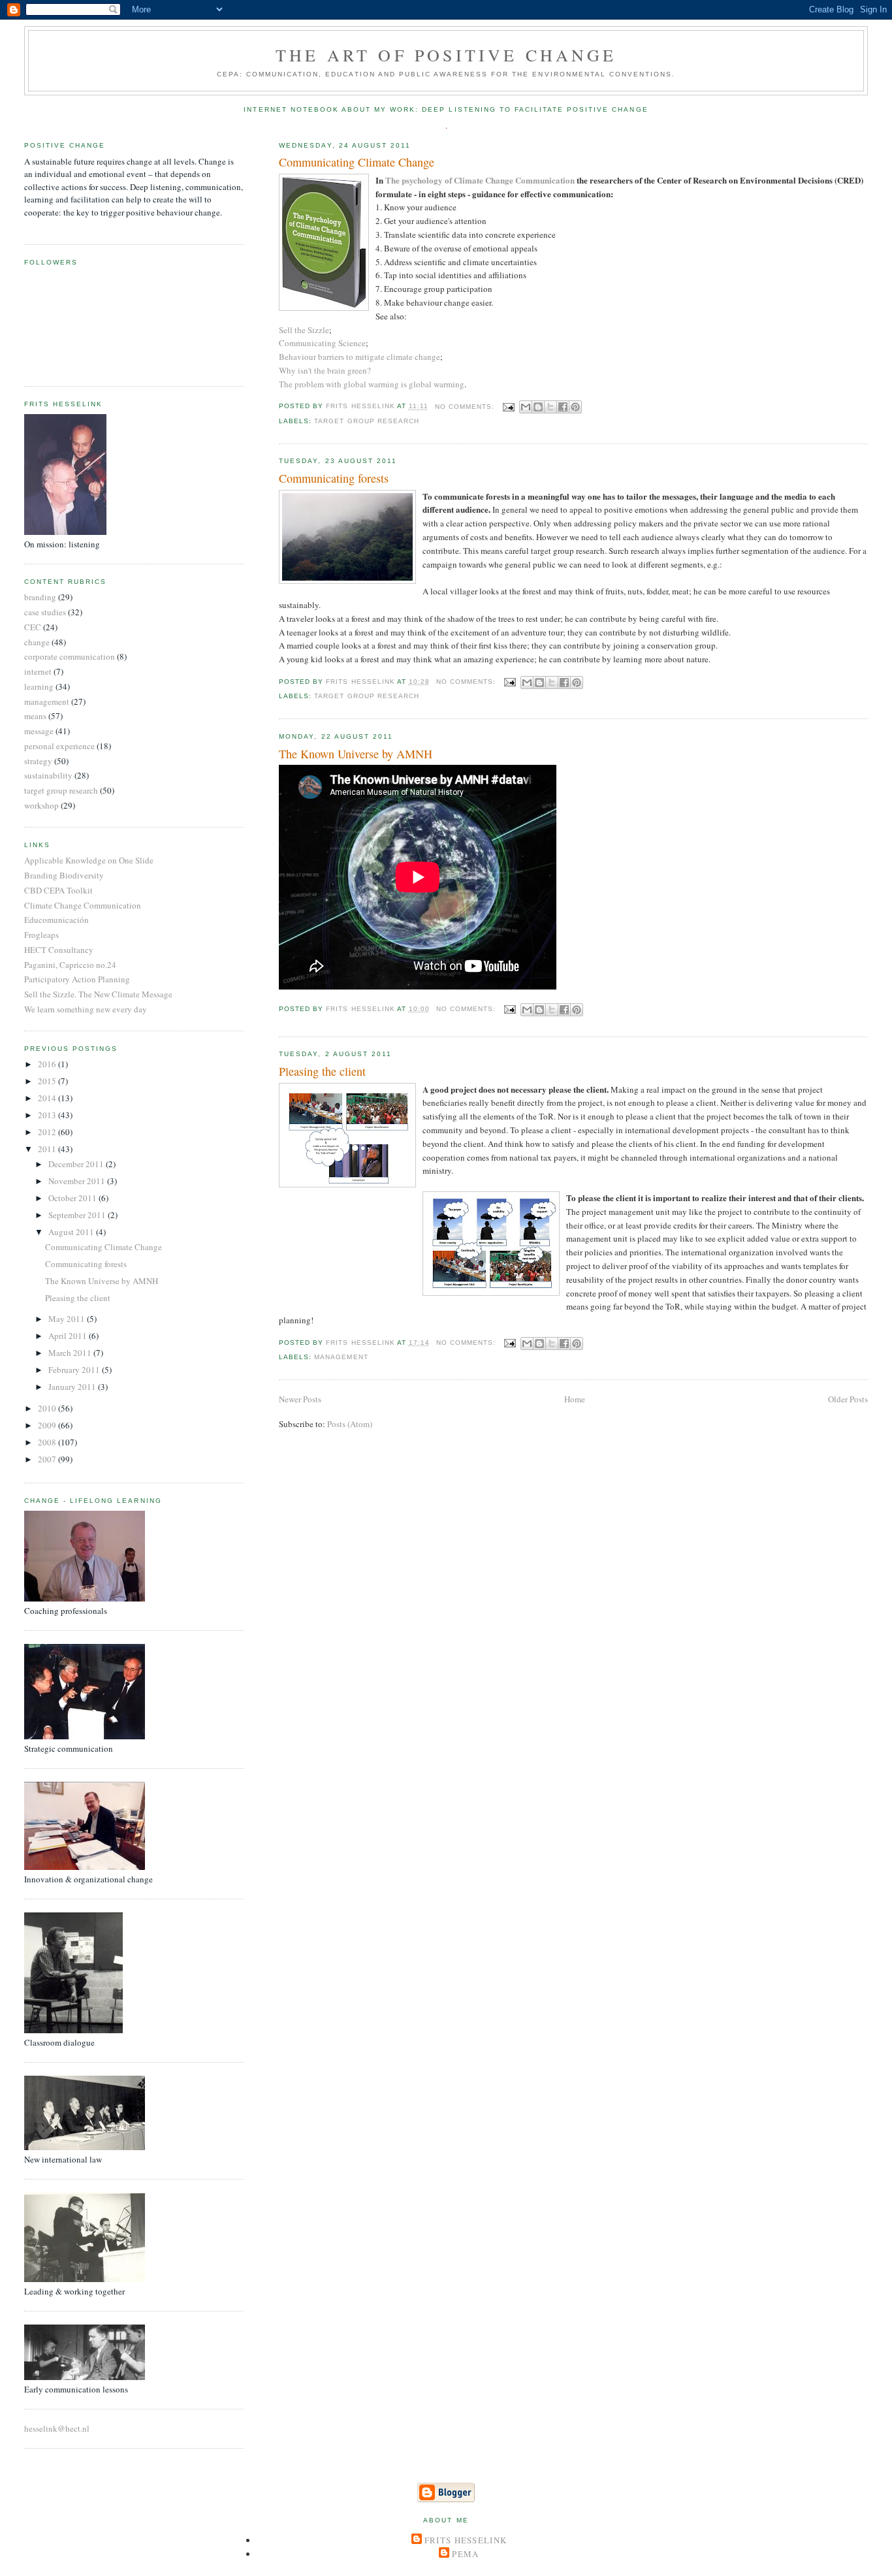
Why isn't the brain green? (325, 370)
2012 (48, 1132)
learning (39, 686)
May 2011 (68, 1319)
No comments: (466, 407)
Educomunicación (56, 920)
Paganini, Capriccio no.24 (70, 965)
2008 (48, 1442)
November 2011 (78, 1181)
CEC (33, 627)
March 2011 (71, 1353)
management (341, 1357)
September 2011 (78, 1215)
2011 (48, 1149)
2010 (48, 1408)
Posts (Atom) (350, 1424)
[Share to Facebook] (563, 407)
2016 (48, 1064)
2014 (48, 1098)
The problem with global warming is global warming (372, 384)
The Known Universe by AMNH (356, 754)
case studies (45, 612)
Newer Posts (300, 1399)
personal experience (59, 746)
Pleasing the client (322, 1071)
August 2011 (72, 1232)
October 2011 (73, 1198)
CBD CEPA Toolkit (58, 890)
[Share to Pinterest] (575, 407)
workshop (41, 805)
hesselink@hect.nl (57, 2428)
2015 (48, 1081)
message (39, 731)
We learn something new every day (86, 1009)
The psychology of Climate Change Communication (480, 180)
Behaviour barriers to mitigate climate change (359, 357)
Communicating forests (334, 478)
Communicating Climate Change (357, 162)
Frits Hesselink (466, 2540)
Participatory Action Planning (77, 979)
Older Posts (848, 1399)
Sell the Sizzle (304, 330)
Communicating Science (322, 343)
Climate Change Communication (83, 905)
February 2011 (75, 1370)
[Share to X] (550, 407)
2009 (48, 1425)
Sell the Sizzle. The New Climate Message (98, 994)
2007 (48, 1459)
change (37, 642)
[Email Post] (508, 407)
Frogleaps (41, 935)
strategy (38, 761)
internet (38, 671)
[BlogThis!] (538, 407)
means (35, 716)
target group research (366, 421)
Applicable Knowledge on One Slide (89, 860)
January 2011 (73, 1387)
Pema (465, 2554)
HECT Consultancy (59, 950)
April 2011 (69, 1336)
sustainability (48, 775)
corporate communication (70, 656)
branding (40, 597)
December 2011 (77, 1164)
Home (575, 1399)
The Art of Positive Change (446, 55)
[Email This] (526, 407)
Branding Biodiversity (64, 875)
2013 (48, 1115)
